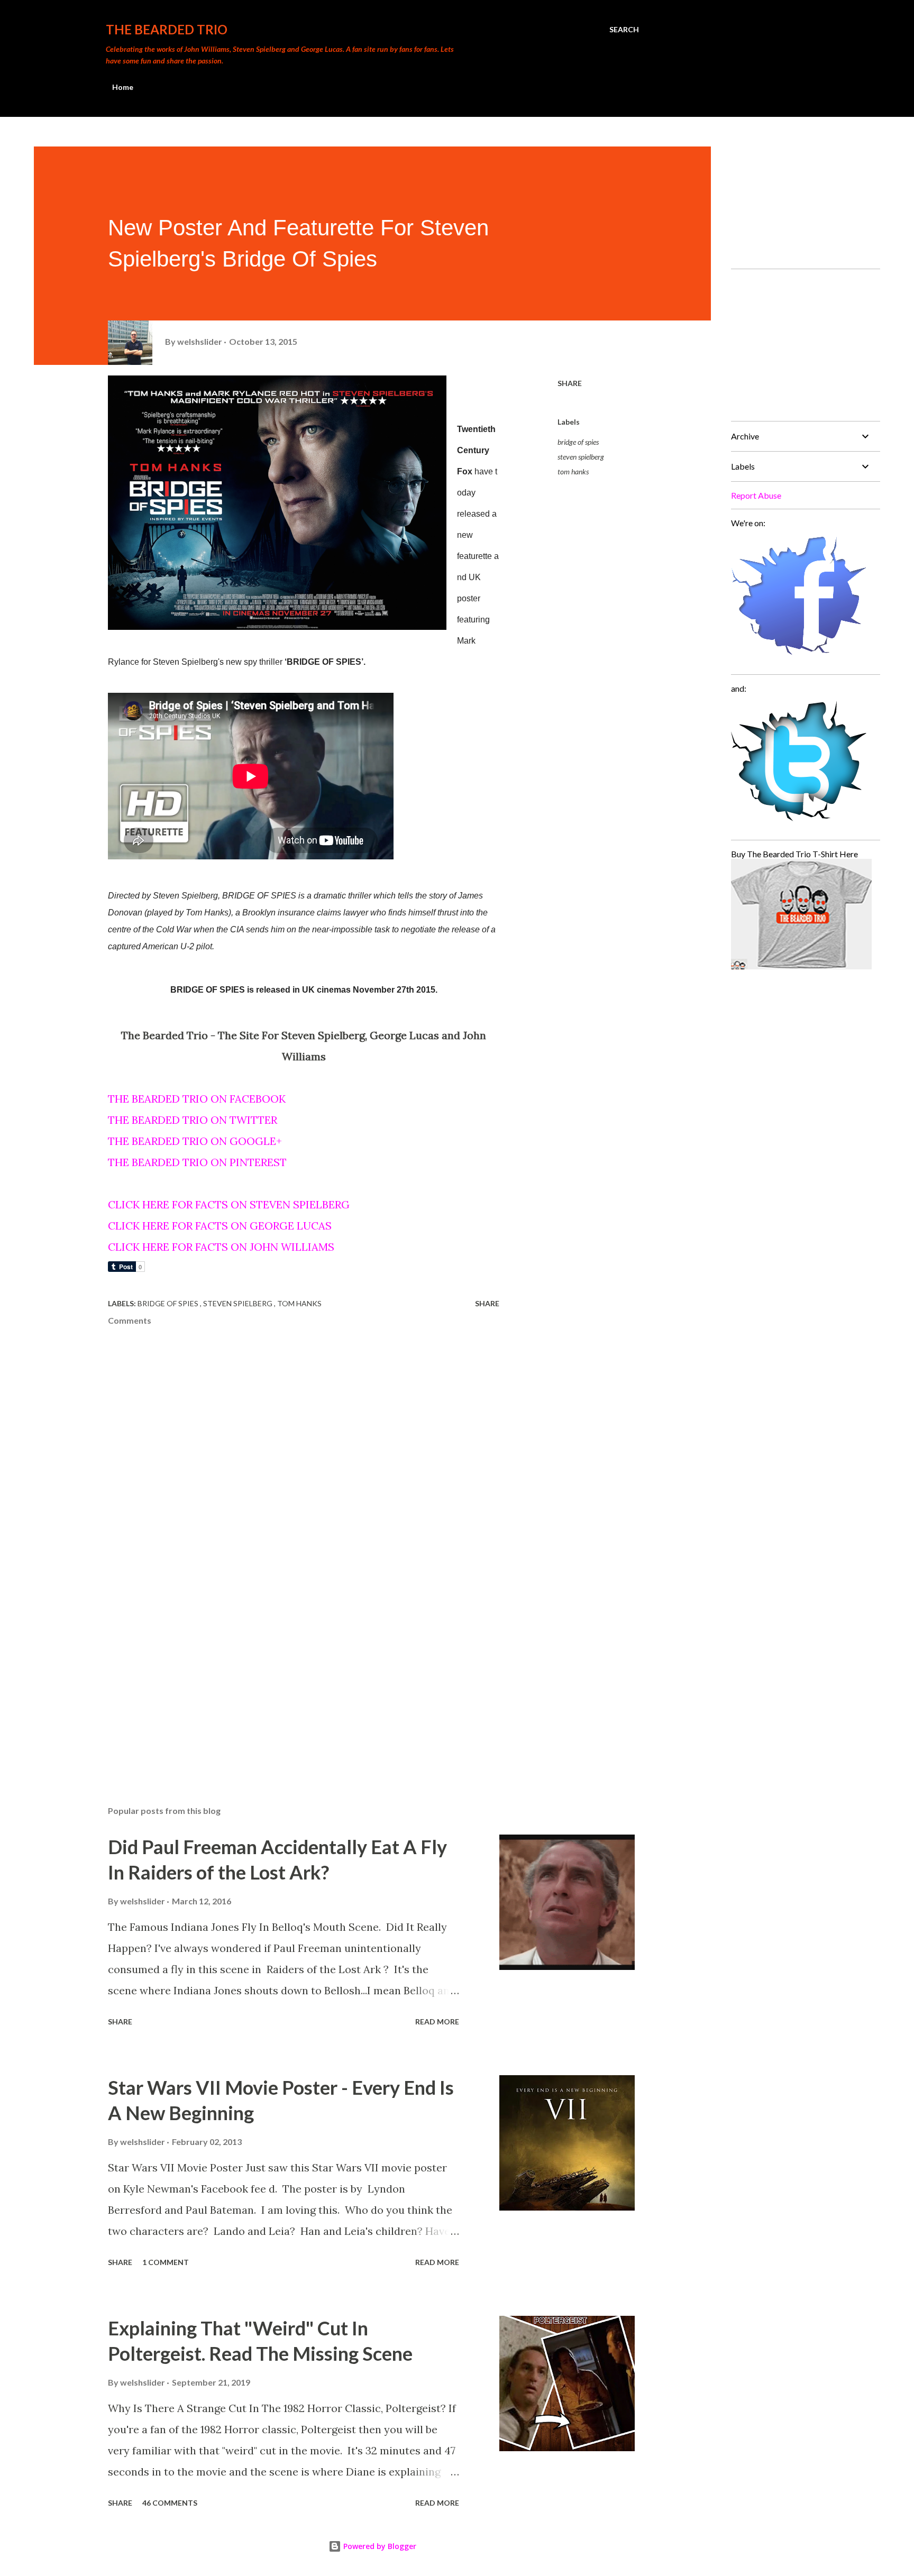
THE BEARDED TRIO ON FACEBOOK (197, 1099)
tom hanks (573, 471)
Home (123, 87)
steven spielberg (581, 457)
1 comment (166, 2262)
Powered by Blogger (379, 2546)
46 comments (170, 2503)
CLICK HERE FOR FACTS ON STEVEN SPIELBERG (229, 1204)
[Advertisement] (287, 1674)
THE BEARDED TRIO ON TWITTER (193, 1120)
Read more (437, 2022)
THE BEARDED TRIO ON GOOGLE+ (195, 1141)
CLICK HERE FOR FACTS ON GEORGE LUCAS (220, 1226)
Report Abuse (756, 495)
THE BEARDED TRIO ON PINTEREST (197, 1162)
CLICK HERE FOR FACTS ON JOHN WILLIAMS (221, 1247)
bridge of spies (578, 442)
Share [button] (570, 383)
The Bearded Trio (167, 29)
